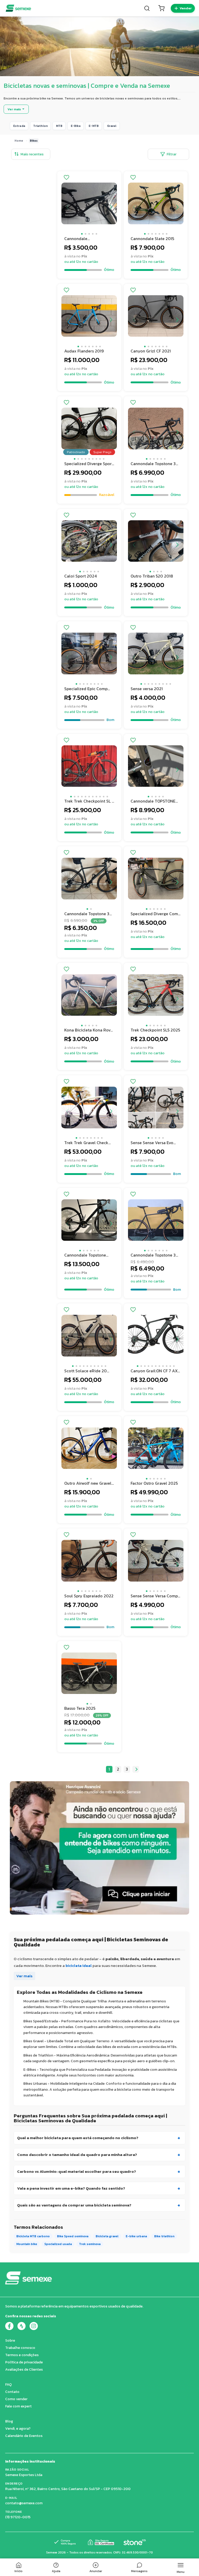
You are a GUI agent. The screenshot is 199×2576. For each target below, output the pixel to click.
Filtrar (172, 154)
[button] (82, 234)
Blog (9, 2421)
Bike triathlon (164, 2236)
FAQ (8, 2384)
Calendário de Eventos (24, 2436)
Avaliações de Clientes (24, 2369)
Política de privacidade (24, 2362)
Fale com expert (18, 2406)
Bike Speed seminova (73, 2236)
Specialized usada (58, 2244)
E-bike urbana (136, 2236)
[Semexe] (18, 8)
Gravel (112, 126)
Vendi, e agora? (18, 2429)
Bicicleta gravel (107, 2236)
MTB (59, 126)
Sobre (10, 2340)
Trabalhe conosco (20, 2348)
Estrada (19, 126)
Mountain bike (27, 2244)
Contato (12, 2392)
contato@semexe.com (24, 2503)
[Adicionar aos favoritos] (66, 178)
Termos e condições (22, 2355)
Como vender (16, 2399)
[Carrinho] (161, 8)
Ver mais (24, 1976)
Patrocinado (76, 452)
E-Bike (76, 126)
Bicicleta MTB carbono (33, 2236)
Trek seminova (90, 2244)
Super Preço (102, 452)
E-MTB (94, 126)
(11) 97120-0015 (18, 2517)
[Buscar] (147, 8)
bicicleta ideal (79, 1965)
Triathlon (40, 126)
